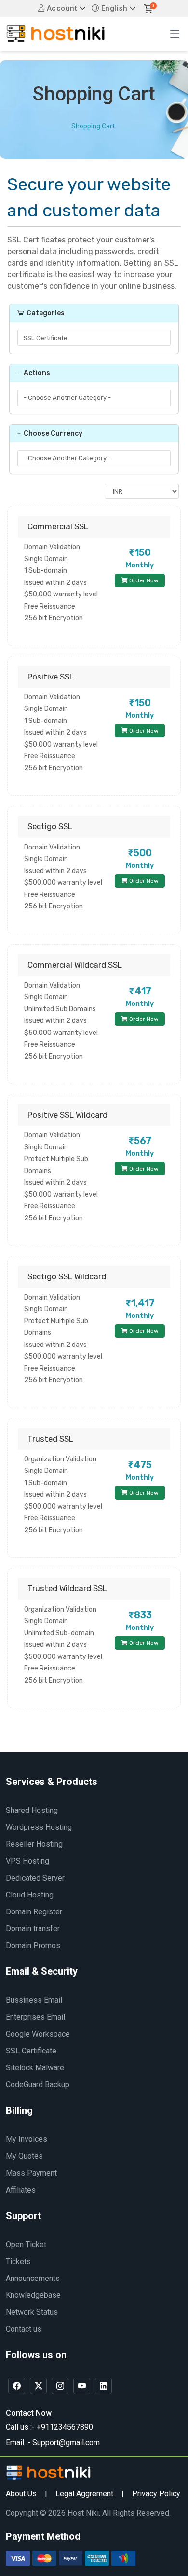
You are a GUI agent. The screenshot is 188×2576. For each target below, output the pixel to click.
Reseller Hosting (34, 1844)
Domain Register (34, 1912)
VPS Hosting (27, 1861)
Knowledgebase (33, 2295)
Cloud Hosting (30, 1895)
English (113, 8)
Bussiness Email (34, 2000)
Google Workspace (38, 2034)
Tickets (18, 2261)
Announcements (33, 2278)
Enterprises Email (35, 2017)
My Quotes (24, 2156)
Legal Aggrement (84, 2494)
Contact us (24, 2329)
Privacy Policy (156, 2494)
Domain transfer (33, 1929)
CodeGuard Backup (38, 2085)
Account (61, 8)
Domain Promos (33, 1946)
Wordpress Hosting (39, 1827)
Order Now (143, 580)
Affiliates (21, 2190)
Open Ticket (26, 2244)
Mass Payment (31, 2173)
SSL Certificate (31, 2051)
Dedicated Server (35, 1878)
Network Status (32, 2312)
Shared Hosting (32, 1810)
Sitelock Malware (35, 2068)
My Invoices (27, 2139)
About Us (21, 2494)
